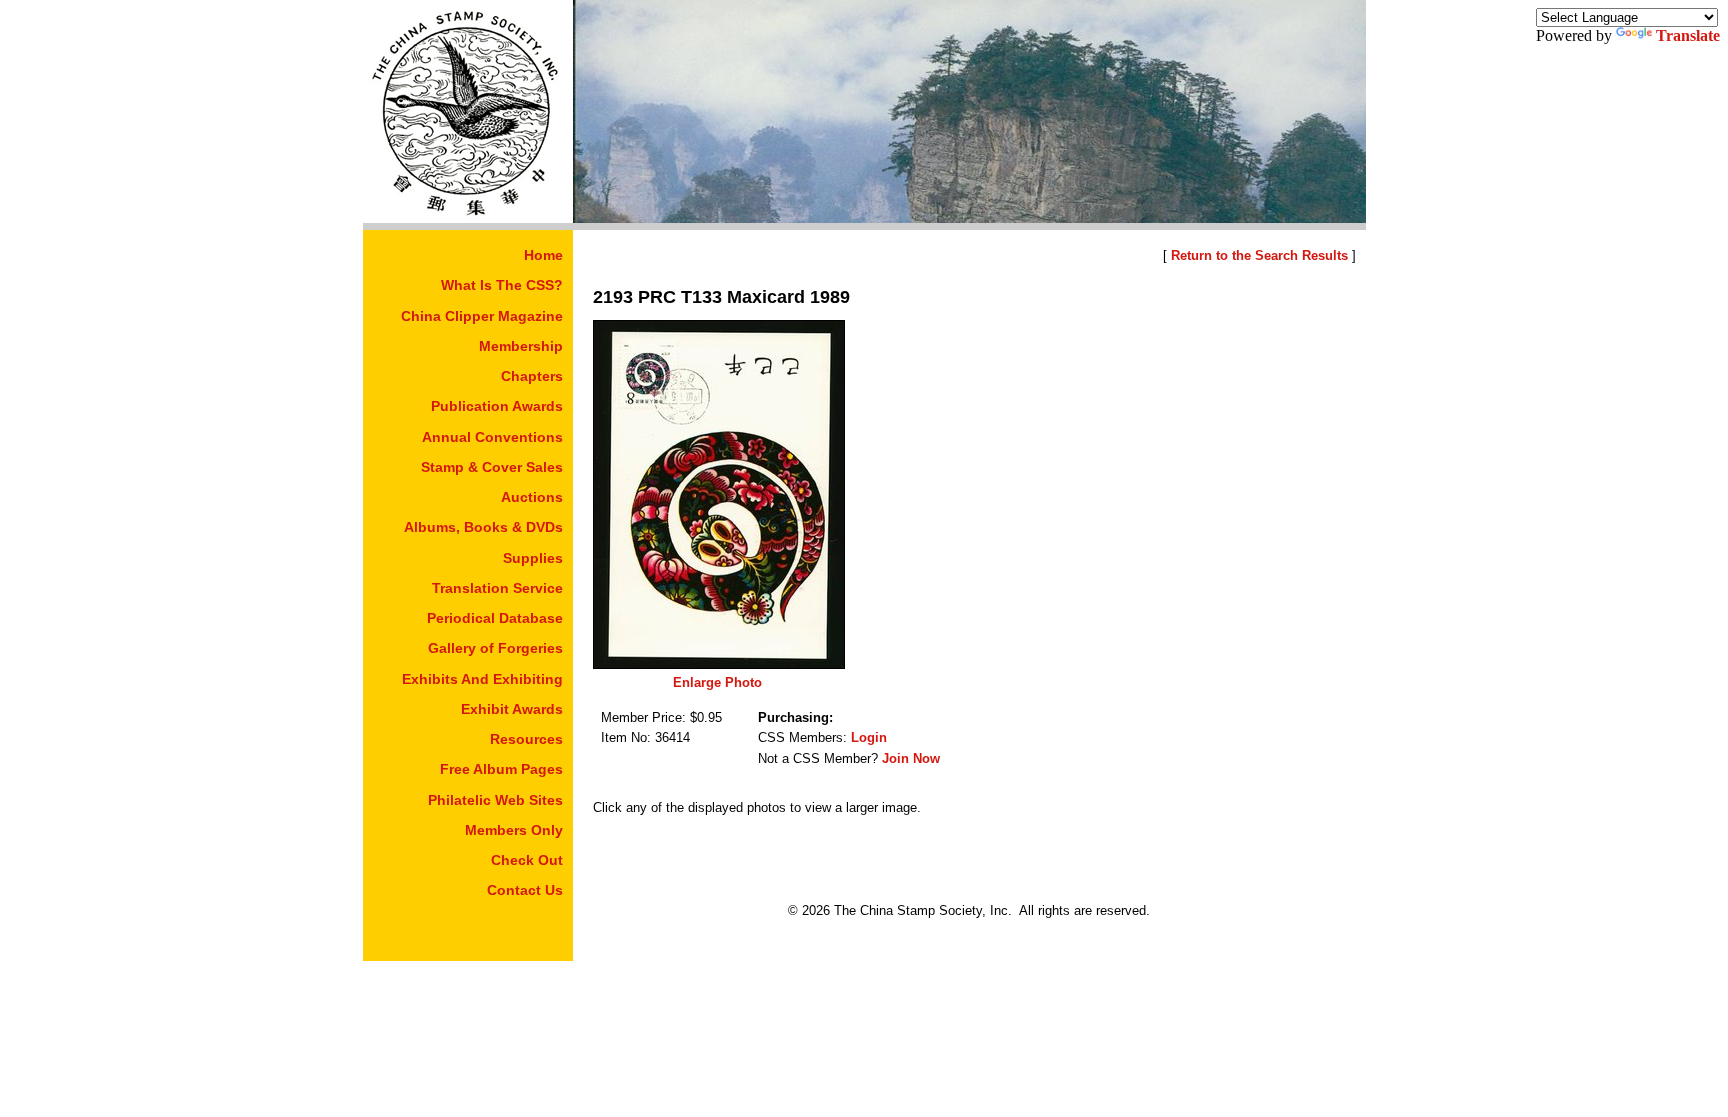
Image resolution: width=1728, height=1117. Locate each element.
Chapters (532, 376)
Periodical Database (495, 618)
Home (543, 255)
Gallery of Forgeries (495, 648)
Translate (1688, 35)
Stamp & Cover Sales (492, 467)
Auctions (532, 497)
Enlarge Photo (717, 682)
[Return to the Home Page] (468, 217)
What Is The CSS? (502, 285)
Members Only (514, 830)
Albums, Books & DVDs (483, 527)
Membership (521, 346)
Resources (526, 739)
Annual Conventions (492, 437)
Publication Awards (497, 406)
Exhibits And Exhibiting (482, 679)
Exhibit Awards (512, 709)
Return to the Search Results (1259, 255)
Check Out (527, 860)
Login (869, 737)
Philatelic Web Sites (495, 800)
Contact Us (525, 890)
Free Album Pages (501, 769)
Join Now (911, 758)
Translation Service (497, 588)
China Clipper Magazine (482, 316)
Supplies (533, 558)
